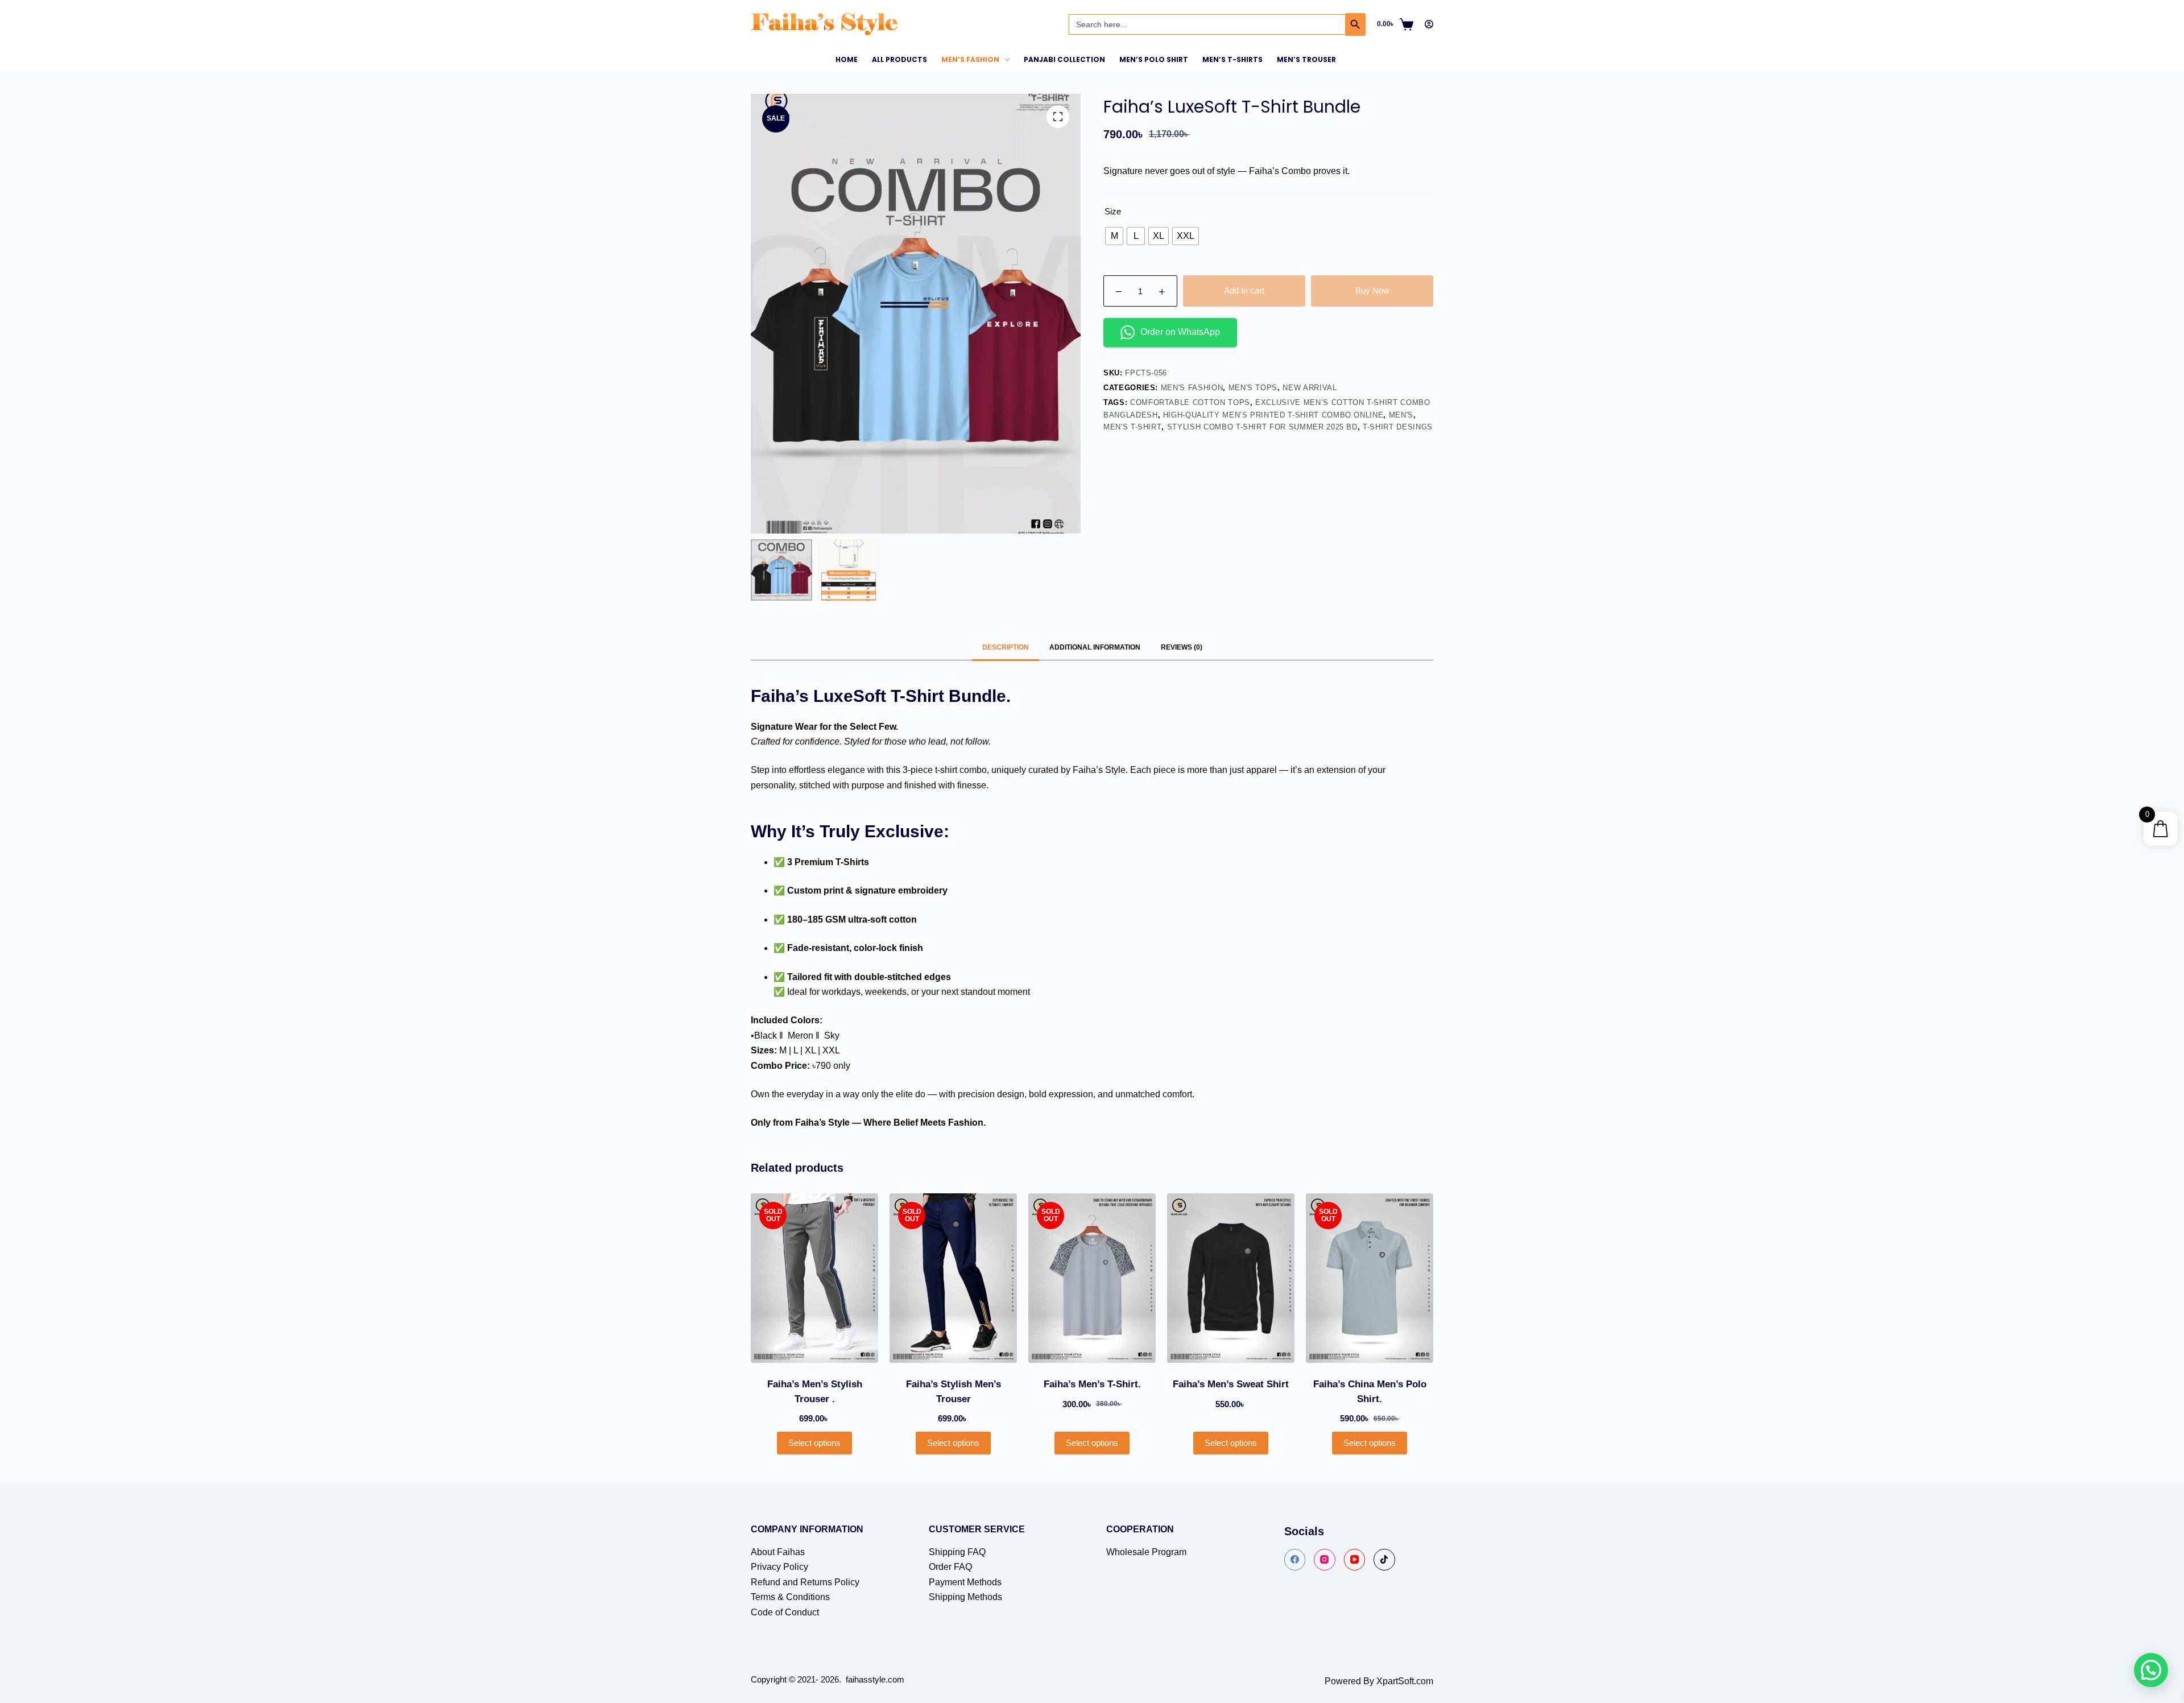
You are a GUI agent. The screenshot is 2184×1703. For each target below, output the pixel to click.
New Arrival (1310, 388)
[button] (2151, 1670)
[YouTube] (1355, 1560)
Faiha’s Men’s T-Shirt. (1092, 1384)
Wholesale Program (1146, 1552)
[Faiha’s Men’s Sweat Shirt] (1231, 1278)
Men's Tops (1253, 388)
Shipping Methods (965, 1597)
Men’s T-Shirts (1232, 59)
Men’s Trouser (1306, 59)
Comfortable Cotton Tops (1190, 402)
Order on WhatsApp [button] (1180, 332)
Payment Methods (965, 1582)
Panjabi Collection (1064, 59)
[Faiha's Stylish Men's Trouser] (953, 1278)
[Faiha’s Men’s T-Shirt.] (1092, 1278)
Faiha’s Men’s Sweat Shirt (1231, 1384)
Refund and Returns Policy (805, 1582)
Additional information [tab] (1095, 647)
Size (1113, 211)
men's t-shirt (1132, 427)
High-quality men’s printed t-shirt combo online (1273, 415)
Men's (1401, 415)
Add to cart (1244, 290)
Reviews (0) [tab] (1182, 647)
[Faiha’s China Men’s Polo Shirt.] (1370, 1278)
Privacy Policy (779, 1567)
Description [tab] (1006, 647)
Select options (814, 1443)
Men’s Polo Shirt (1154, 59)
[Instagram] (1325, 1560)
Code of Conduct (785, 1612)
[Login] (1429, 24)
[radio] (1114, 236)
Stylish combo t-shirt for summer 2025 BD (1262, 427)
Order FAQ (950, 1567)
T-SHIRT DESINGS (1398, 427)
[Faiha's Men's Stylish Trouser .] (814, 1278)
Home (847, 59)
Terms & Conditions (790, 1597)
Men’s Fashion (970, 59)
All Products (899, 59)
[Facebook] (1295, 1560)
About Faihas (778, 1552)
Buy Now (1372, 290)
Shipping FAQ (957, 1552)
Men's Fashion (1192, 388)
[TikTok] (1384, 1560)
